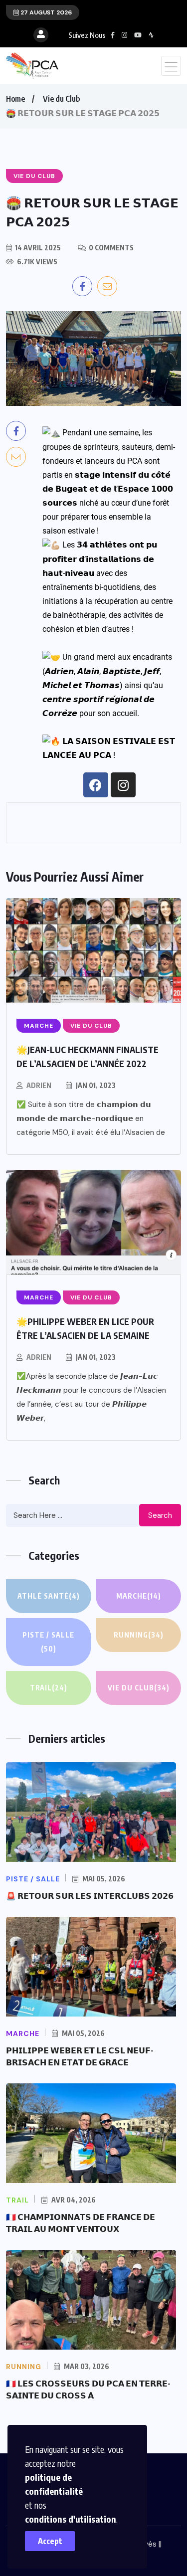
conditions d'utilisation (71, 2519)
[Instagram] (123, 785)
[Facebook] (96, 785)
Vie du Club (61, 99)
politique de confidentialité (54, 2484)
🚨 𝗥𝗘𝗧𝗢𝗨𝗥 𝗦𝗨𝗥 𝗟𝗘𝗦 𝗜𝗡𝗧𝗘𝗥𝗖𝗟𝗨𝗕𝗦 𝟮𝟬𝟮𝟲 (90, 1896)
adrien (39, 1085)
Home (15, 99)
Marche (139, 1596)
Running (139, 1635)
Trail (49, 1688)
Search (160, 1515)
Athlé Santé (49, 1596)
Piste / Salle (48, 1642)
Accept (50, 2541)
